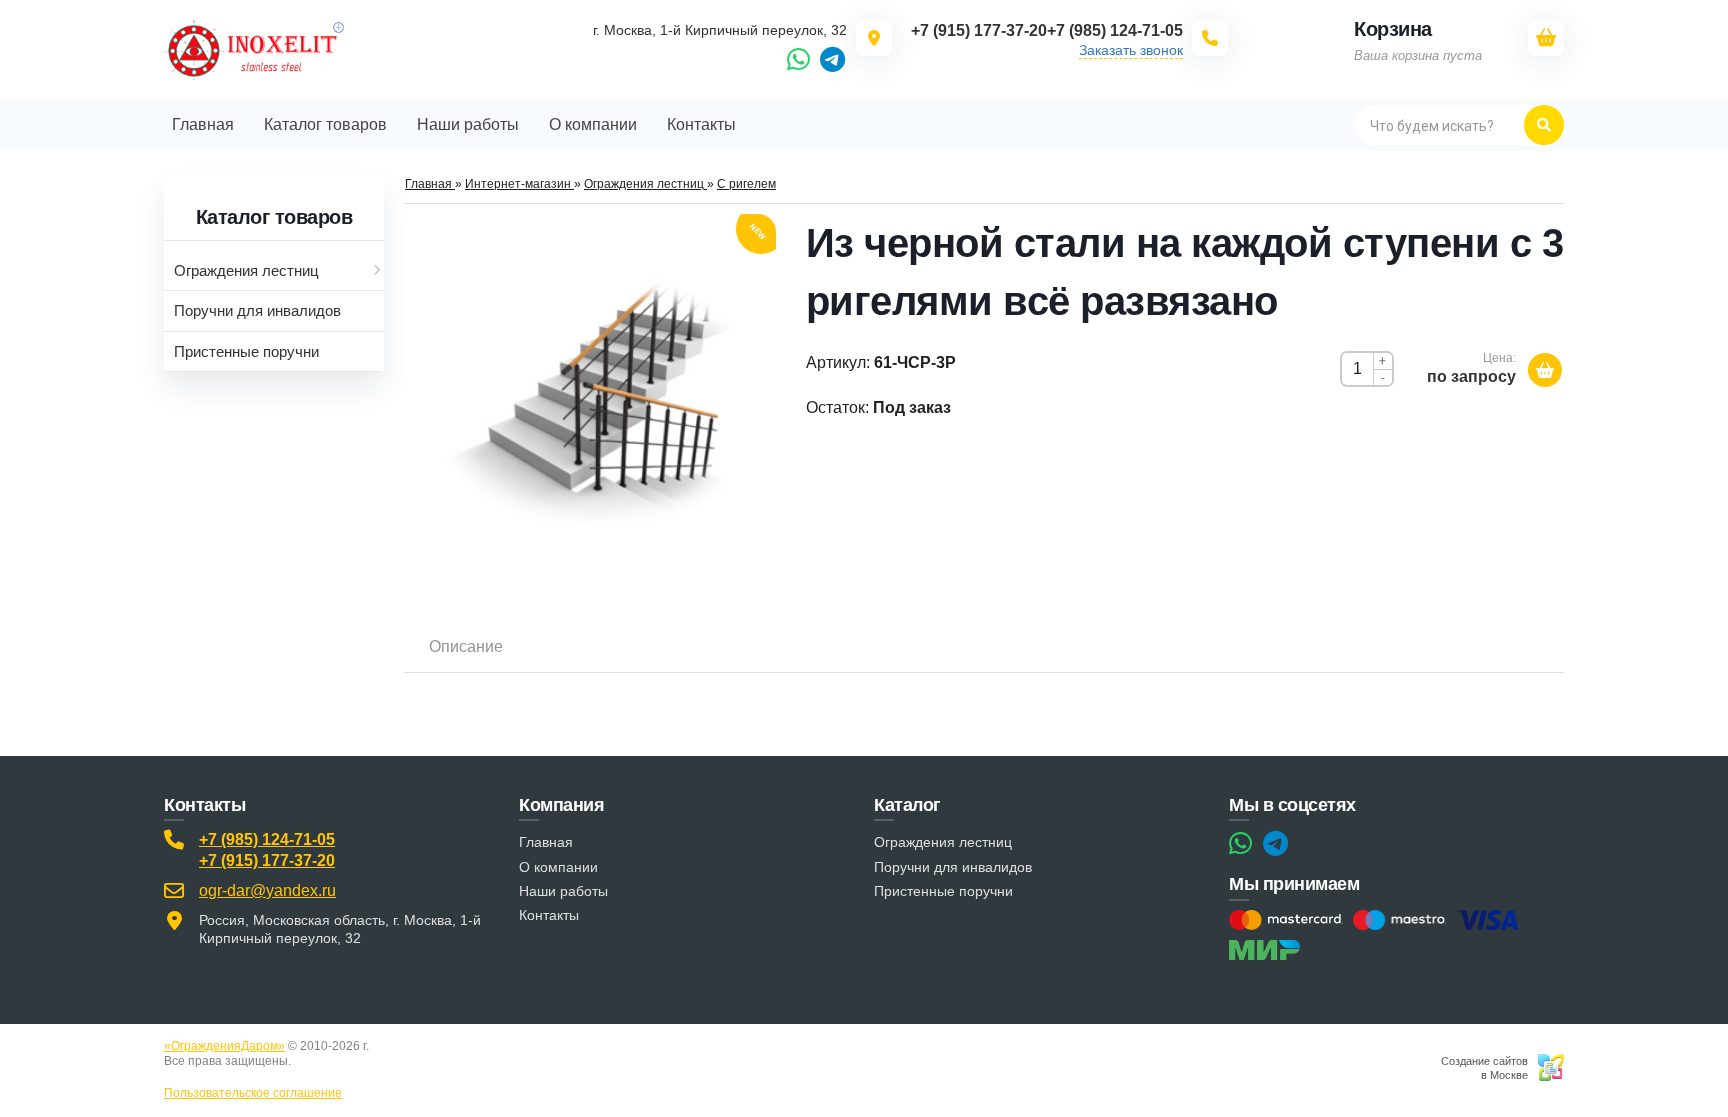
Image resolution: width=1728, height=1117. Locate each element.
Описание (466, 646)
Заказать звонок (1131, 50)
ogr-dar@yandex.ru (267, 890)
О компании (558, 867)
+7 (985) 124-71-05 (267, 839)
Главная (546, 842)
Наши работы (563, 891)
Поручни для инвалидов (953, 867)
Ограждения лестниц (943, 842)
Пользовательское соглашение (253, 1093)
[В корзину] (1545, 370)
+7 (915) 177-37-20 (267, 860)
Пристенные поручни (943, 891)
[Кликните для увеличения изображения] (590, 400)
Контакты (549, 915)
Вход (308, 1061)
